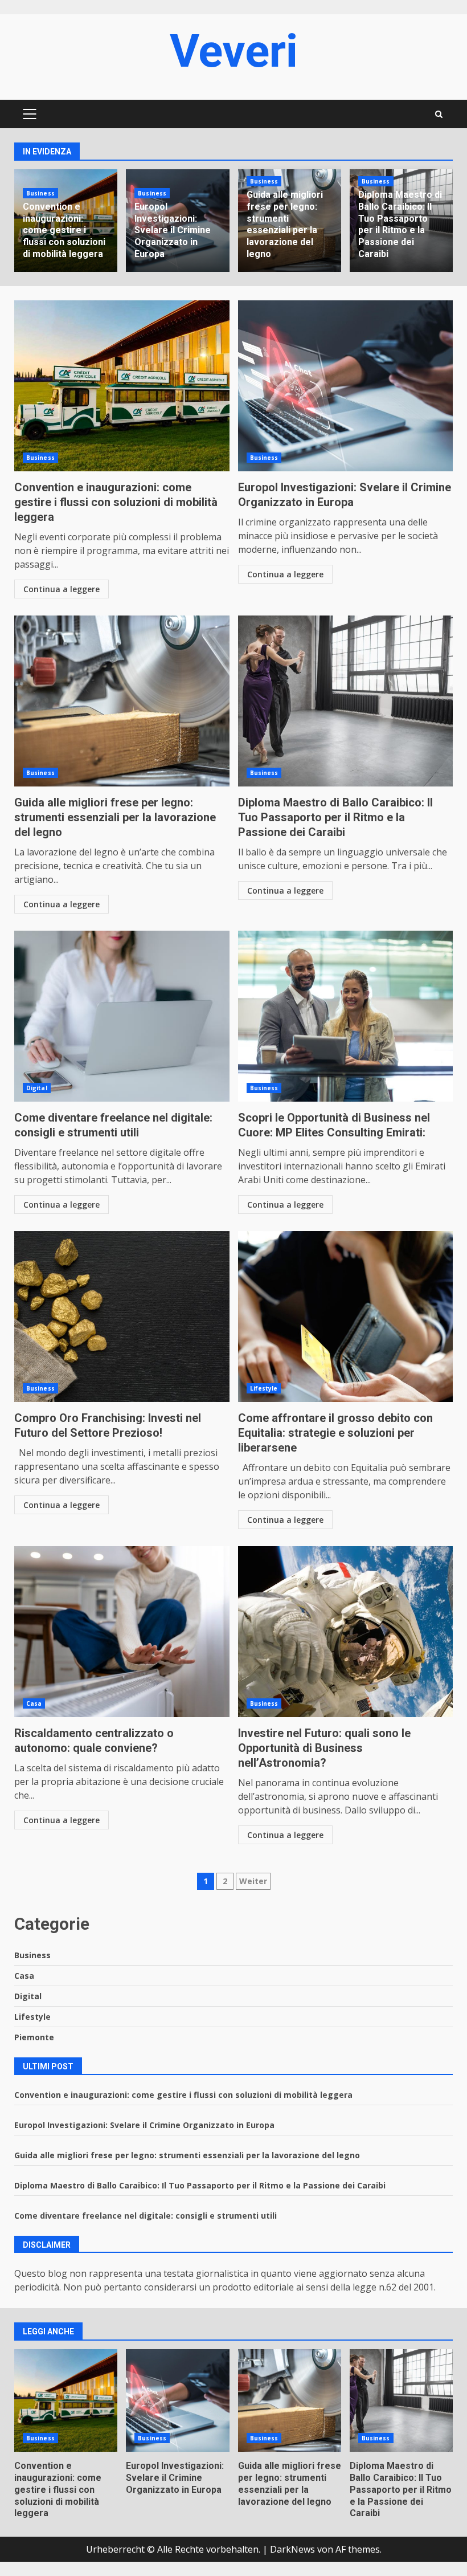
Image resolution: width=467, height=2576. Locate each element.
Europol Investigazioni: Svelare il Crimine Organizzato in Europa (173, 230)
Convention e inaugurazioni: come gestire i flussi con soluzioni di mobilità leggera (64, 230)
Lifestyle (264, 1388)
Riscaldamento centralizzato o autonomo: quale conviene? (122, 1632)
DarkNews (292, 2549)
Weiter (253, 1881)
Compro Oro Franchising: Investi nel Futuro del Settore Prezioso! (122, 1316)
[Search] (439, 114)
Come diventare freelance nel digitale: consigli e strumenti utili (122, 1016)
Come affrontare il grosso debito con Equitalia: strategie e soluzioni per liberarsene (346, 1316)
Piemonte (34, 2037)
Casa (34, 1703)
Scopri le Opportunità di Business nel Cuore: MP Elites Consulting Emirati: (346, 1016)
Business (40, 193)
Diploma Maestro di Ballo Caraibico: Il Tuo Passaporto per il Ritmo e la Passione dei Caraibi (400, 224)
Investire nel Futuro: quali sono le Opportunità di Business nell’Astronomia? (346, 1632)
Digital (37, 1088)
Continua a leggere (62, 589)
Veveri (234, 51)
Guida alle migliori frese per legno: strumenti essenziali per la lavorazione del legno (285, 224)
